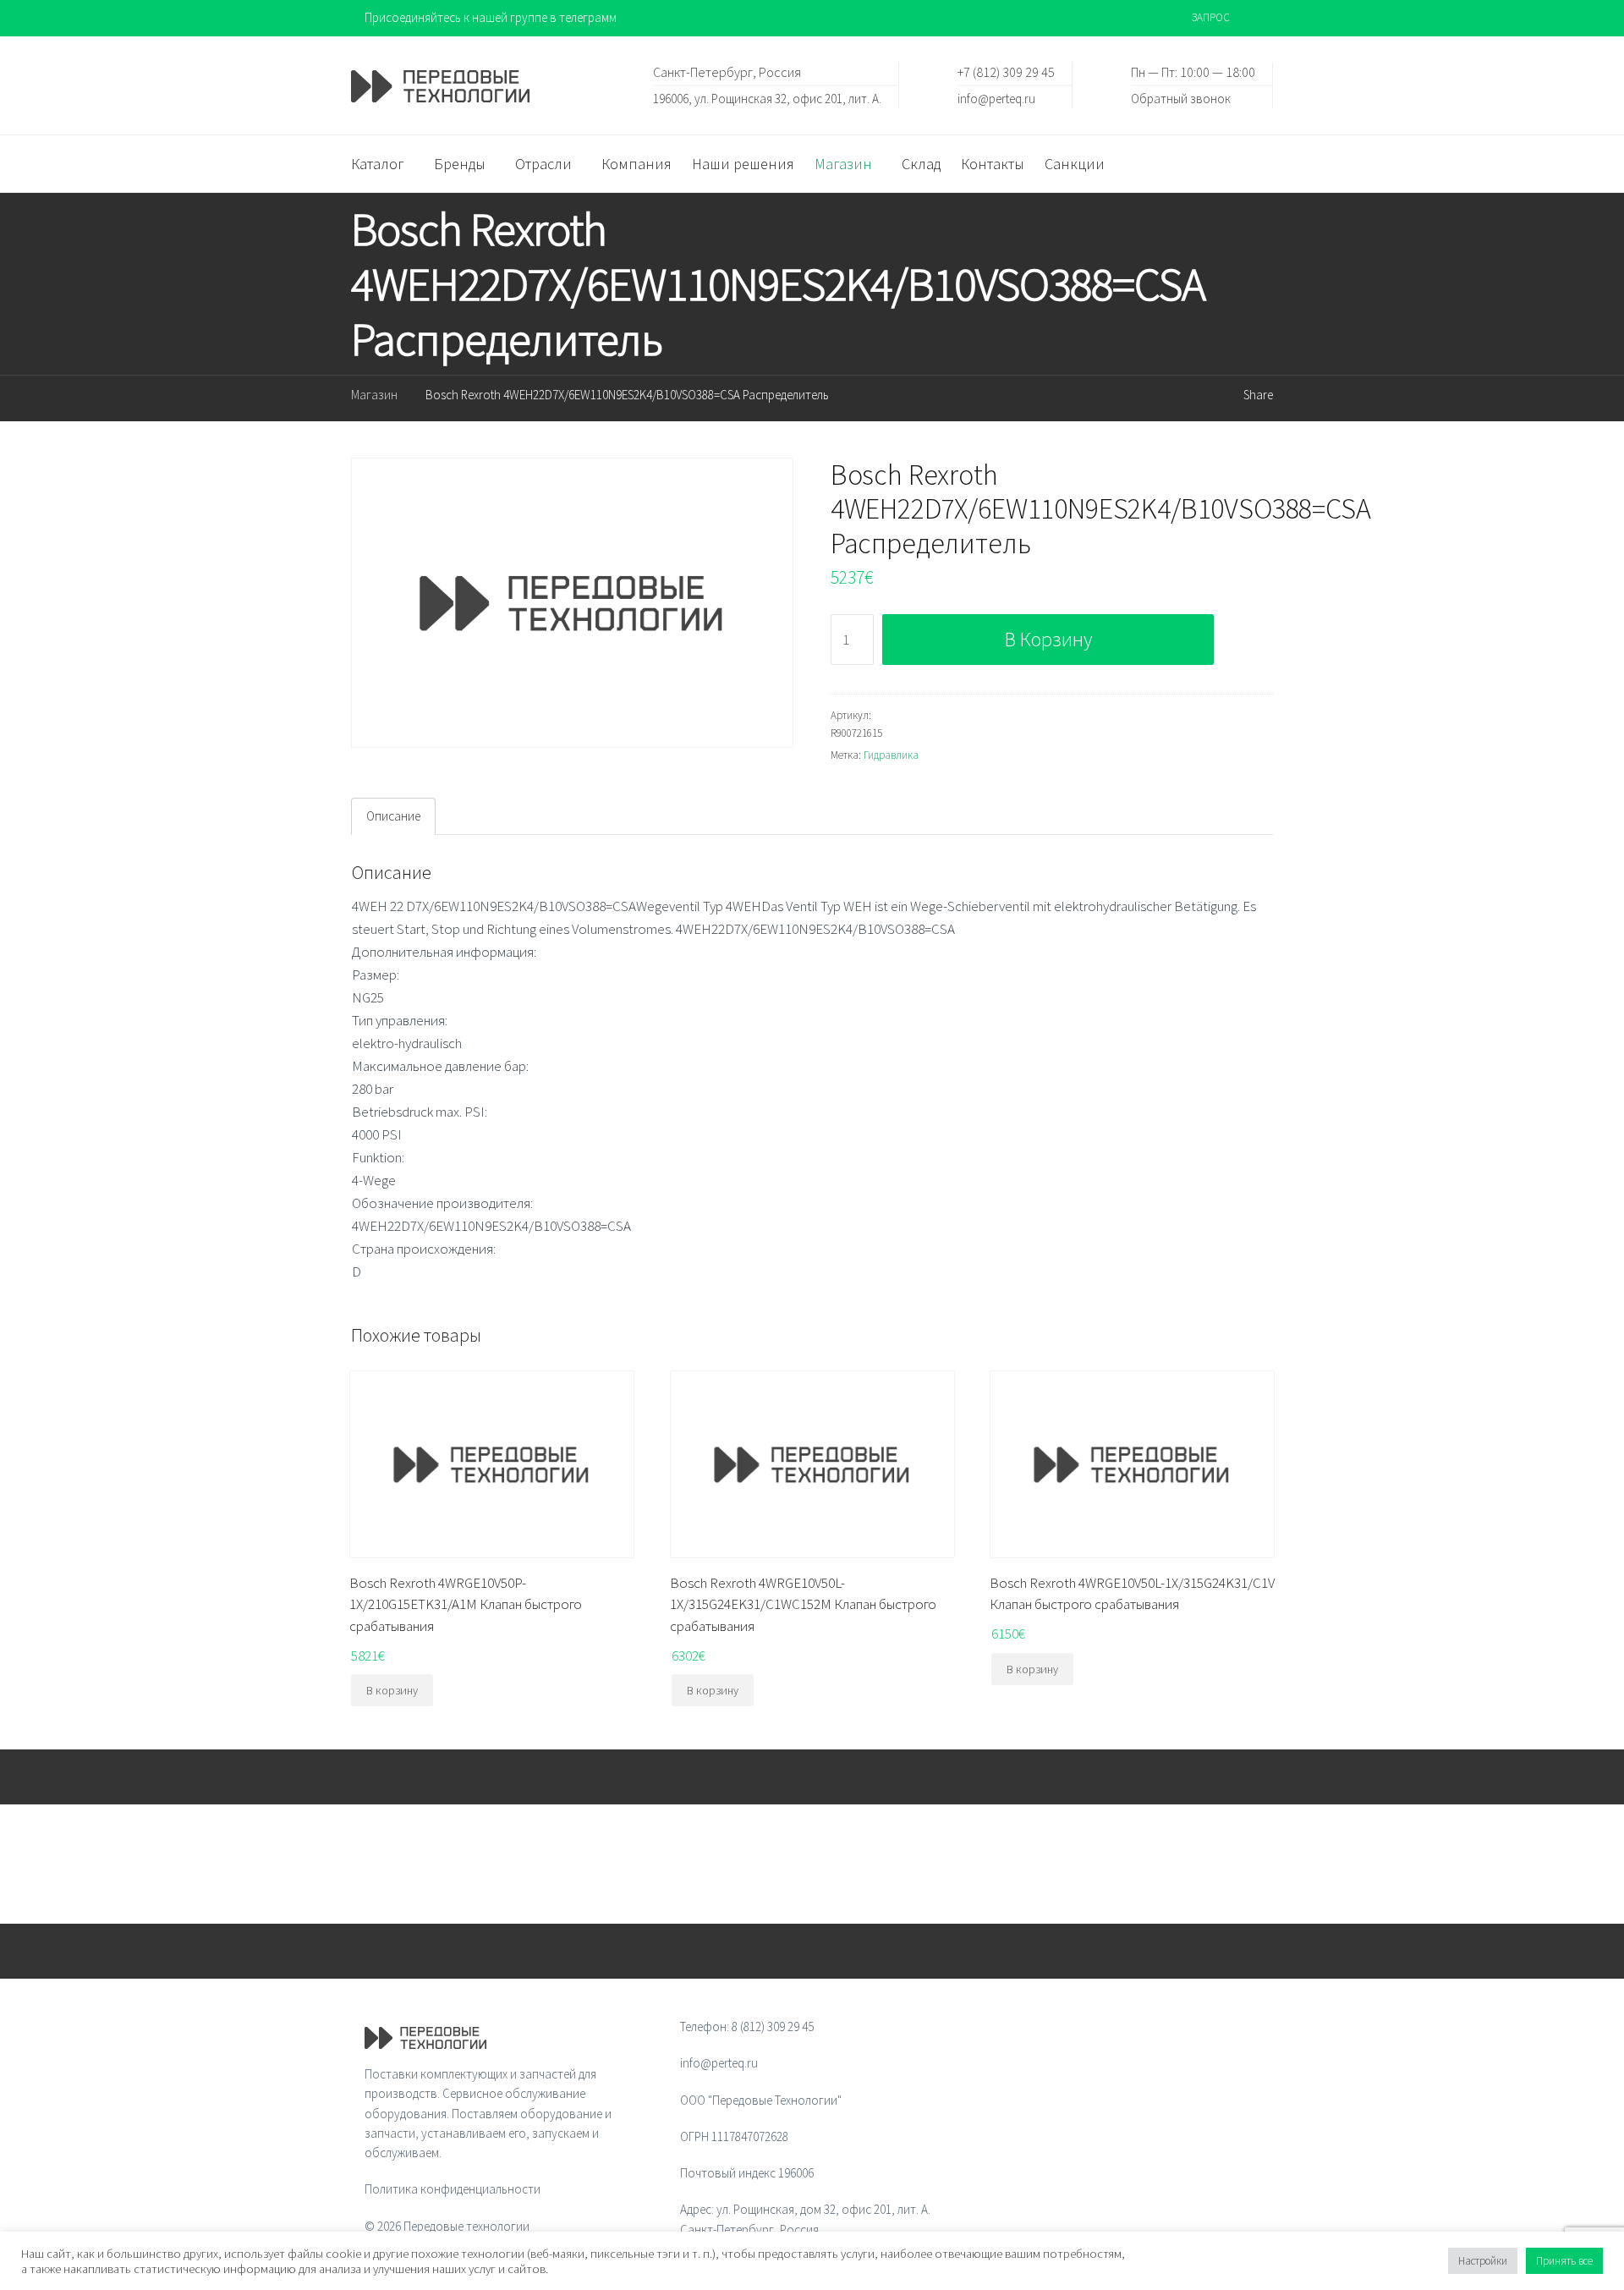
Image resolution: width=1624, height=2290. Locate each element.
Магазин (374, 395)
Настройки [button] (1483, 2261)
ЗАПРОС (1211, 17)
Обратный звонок (1181, 98)
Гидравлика (891, 755)
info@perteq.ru (996, 98)
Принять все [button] (1564, 2261)
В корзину (1048, 639)
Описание (393, 816)
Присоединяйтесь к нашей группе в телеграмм (491, 17)
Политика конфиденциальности (453, 2189)
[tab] (393, 816)
